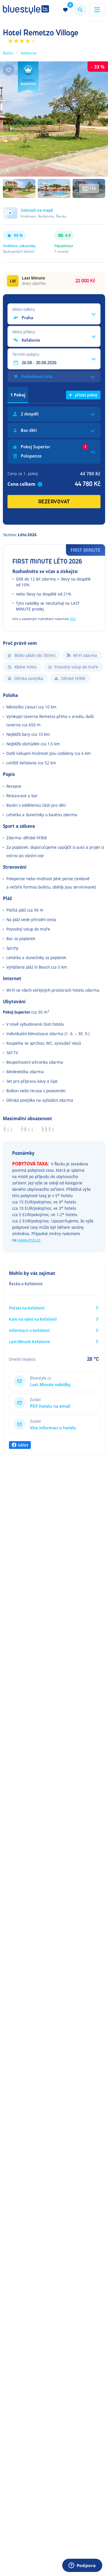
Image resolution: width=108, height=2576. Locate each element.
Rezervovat (54, 502)
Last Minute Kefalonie (30, 1342)
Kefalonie (29, 53)
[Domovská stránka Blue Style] (26, 10)
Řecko (8, 53)
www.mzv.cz (29, 1240)
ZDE (73, 619)
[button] (54, 216)
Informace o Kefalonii (29, 1330)
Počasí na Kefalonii (27, 1308)
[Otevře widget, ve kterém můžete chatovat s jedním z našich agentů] (82, 2566)
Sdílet (23, 1445)
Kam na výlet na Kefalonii (33, 1319)
